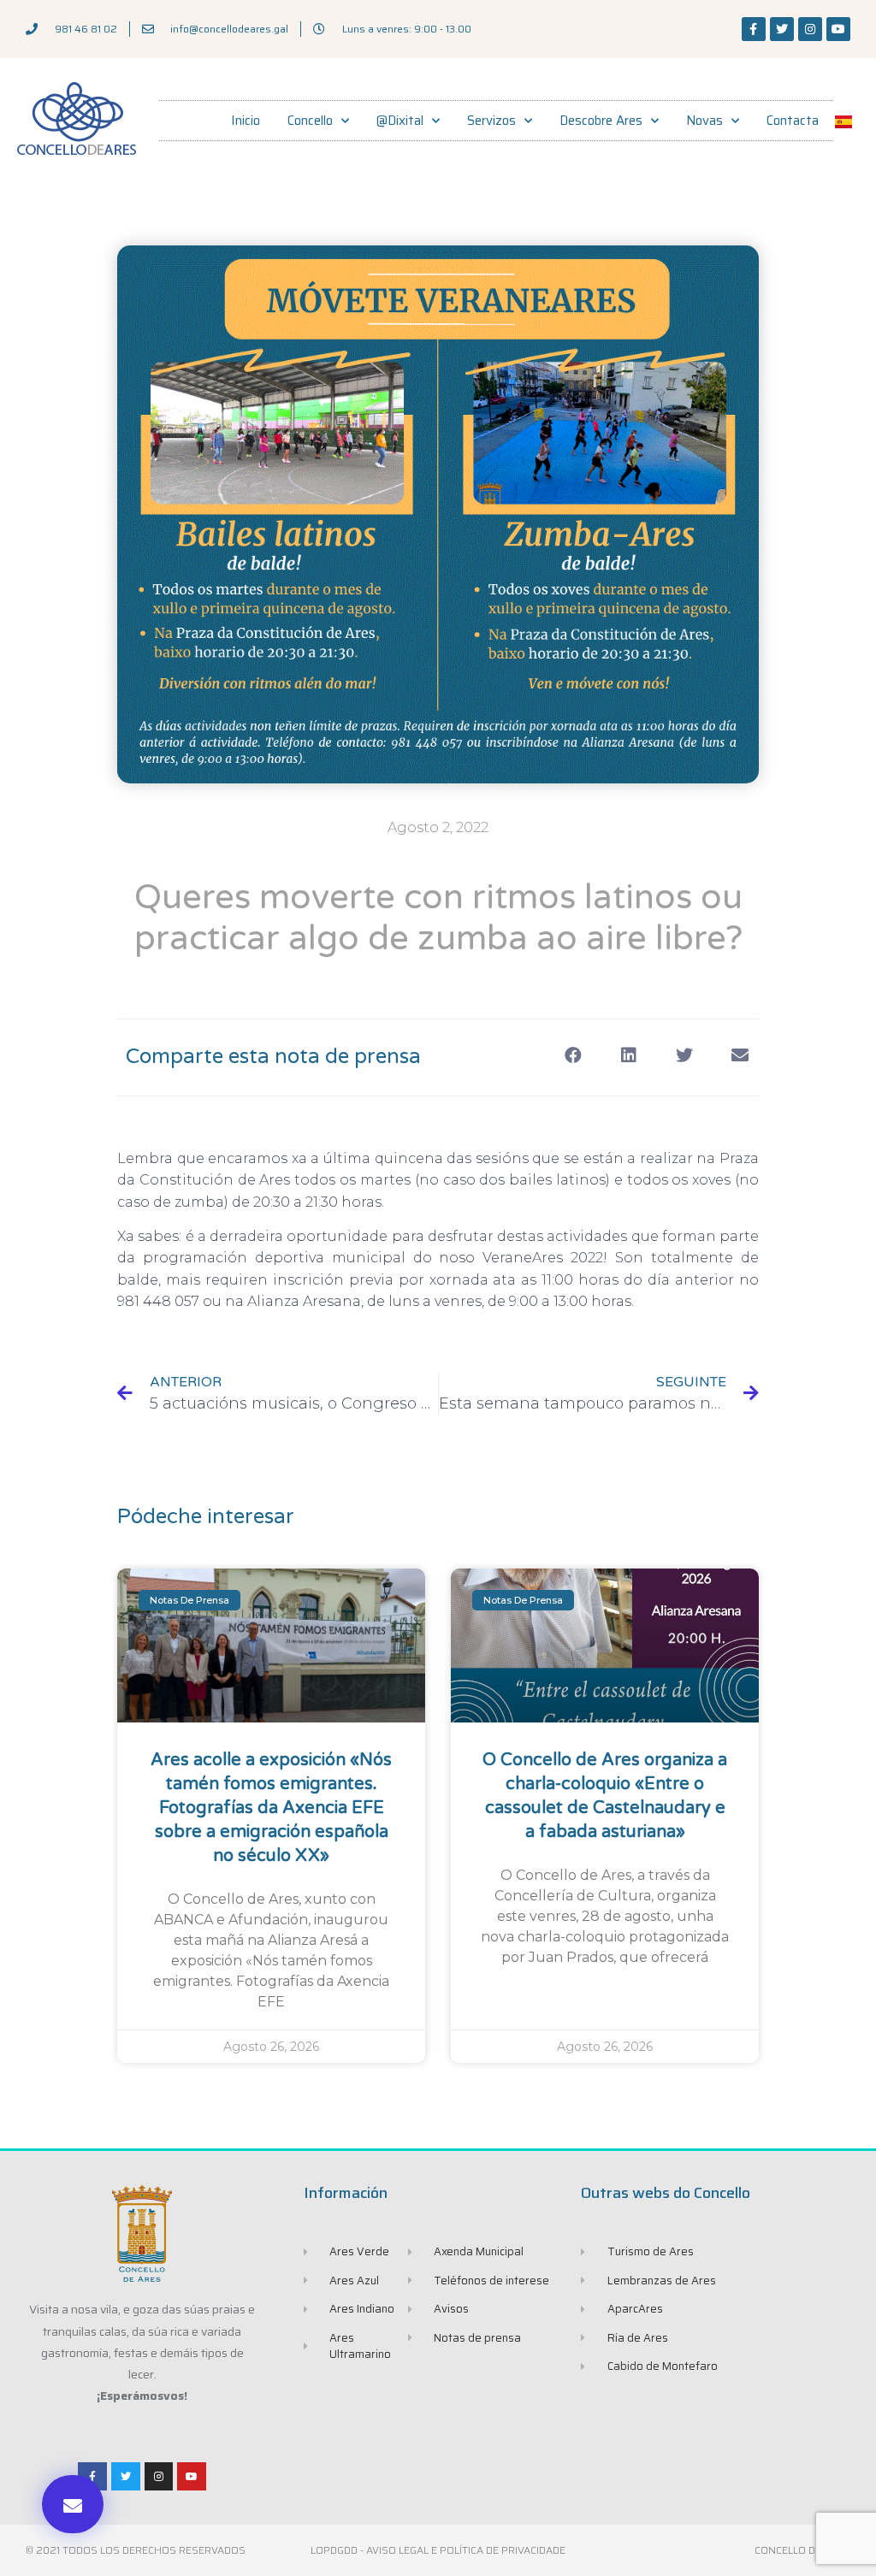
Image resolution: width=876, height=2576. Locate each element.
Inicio (246, 121)
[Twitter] (782, 29)
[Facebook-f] (754, 29)
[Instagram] (810, 29)
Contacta (793, 121)
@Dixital (400, 121)
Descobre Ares (601, 121)
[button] (73, 2504)
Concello (310, 121)
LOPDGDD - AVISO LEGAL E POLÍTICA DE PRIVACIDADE (438, 2550)
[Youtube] (838, 29)
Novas (704, 121)
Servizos (491, 121)
